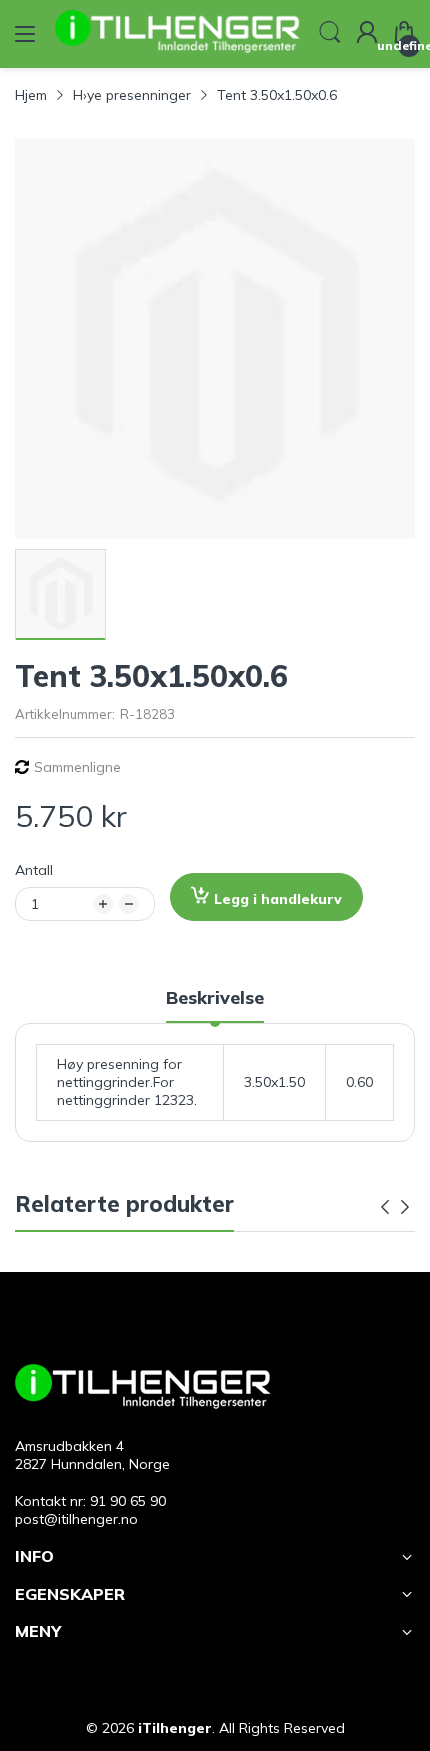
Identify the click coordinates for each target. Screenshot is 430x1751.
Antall (34, 870)
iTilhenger (175, 1728)
